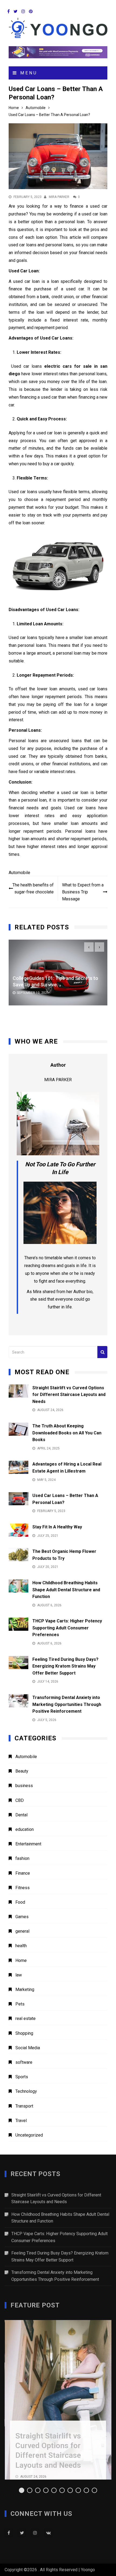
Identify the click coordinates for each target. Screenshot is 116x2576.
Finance (23, 1873)
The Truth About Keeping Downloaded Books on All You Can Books (67, 1433)
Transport (24, 2106)
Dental (21, 1815)
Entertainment (28, 1844)
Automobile (19, 873)
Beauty (22, 1771)
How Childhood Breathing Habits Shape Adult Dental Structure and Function (66, 1590)
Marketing (25, 1989)
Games (22, 1917)
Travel (21, 2121)
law (19, 1975)
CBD (20, 1800)
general (22, 1931)
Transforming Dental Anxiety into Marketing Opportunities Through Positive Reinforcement (67, 1704)
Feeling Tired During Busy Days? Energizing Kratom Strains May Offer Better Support (65, 1666)
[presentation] (89, 947)
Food (20, 1902)
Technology (26, 2091)
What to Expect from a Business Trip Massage (83, 892)
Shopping (24, 2033)
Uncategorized (29, 2135)
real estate (25, 2018)
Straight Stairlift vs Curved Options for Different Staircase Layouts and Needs (69, 1395)
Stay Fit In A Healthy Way (57, 1527)
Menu (28, 73)
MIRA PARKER (59, 197)
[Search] (102, 1352)
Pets (20, 2004)
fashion (22, 1858)
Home (21, 1960)
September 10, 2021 (33, 993)
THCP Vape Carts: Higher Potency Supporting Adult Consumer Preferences (67, 1628)
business (24, 1786)
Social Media (28, 2048)
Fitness (23, 1888)
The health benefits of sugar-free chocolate (33, 888)
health (21, 1946)
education (25, 1829)
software (24, 2062)
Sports (22, 2077)
